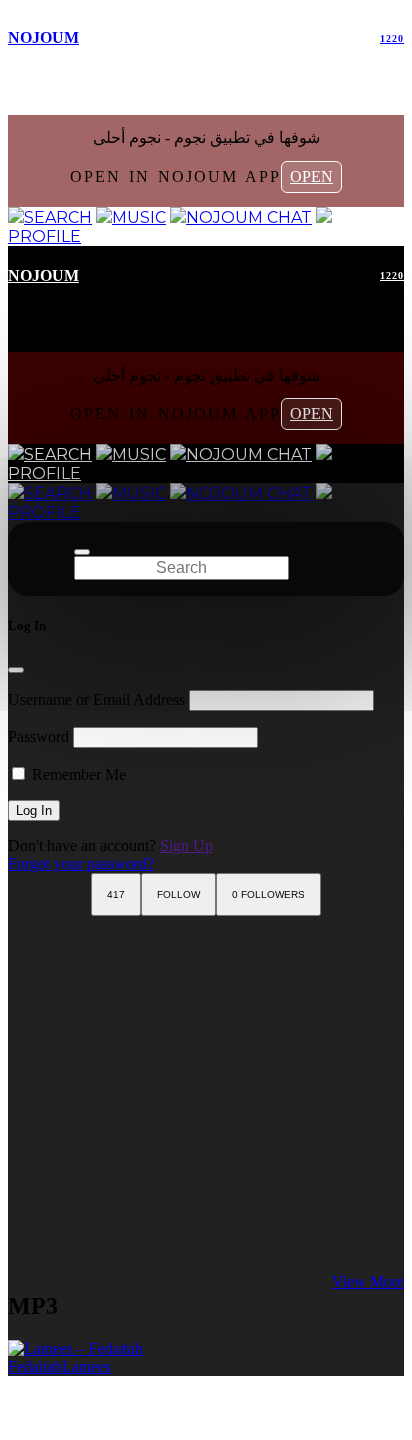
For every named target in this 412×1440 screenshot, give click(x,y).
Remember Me (77, 774)
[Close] (16, 670)
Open (311, 176)
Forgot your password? (81, 863)
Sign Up (186, 845)
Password (38, 736)
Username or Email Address (96, 699)
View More (368, 1281)
